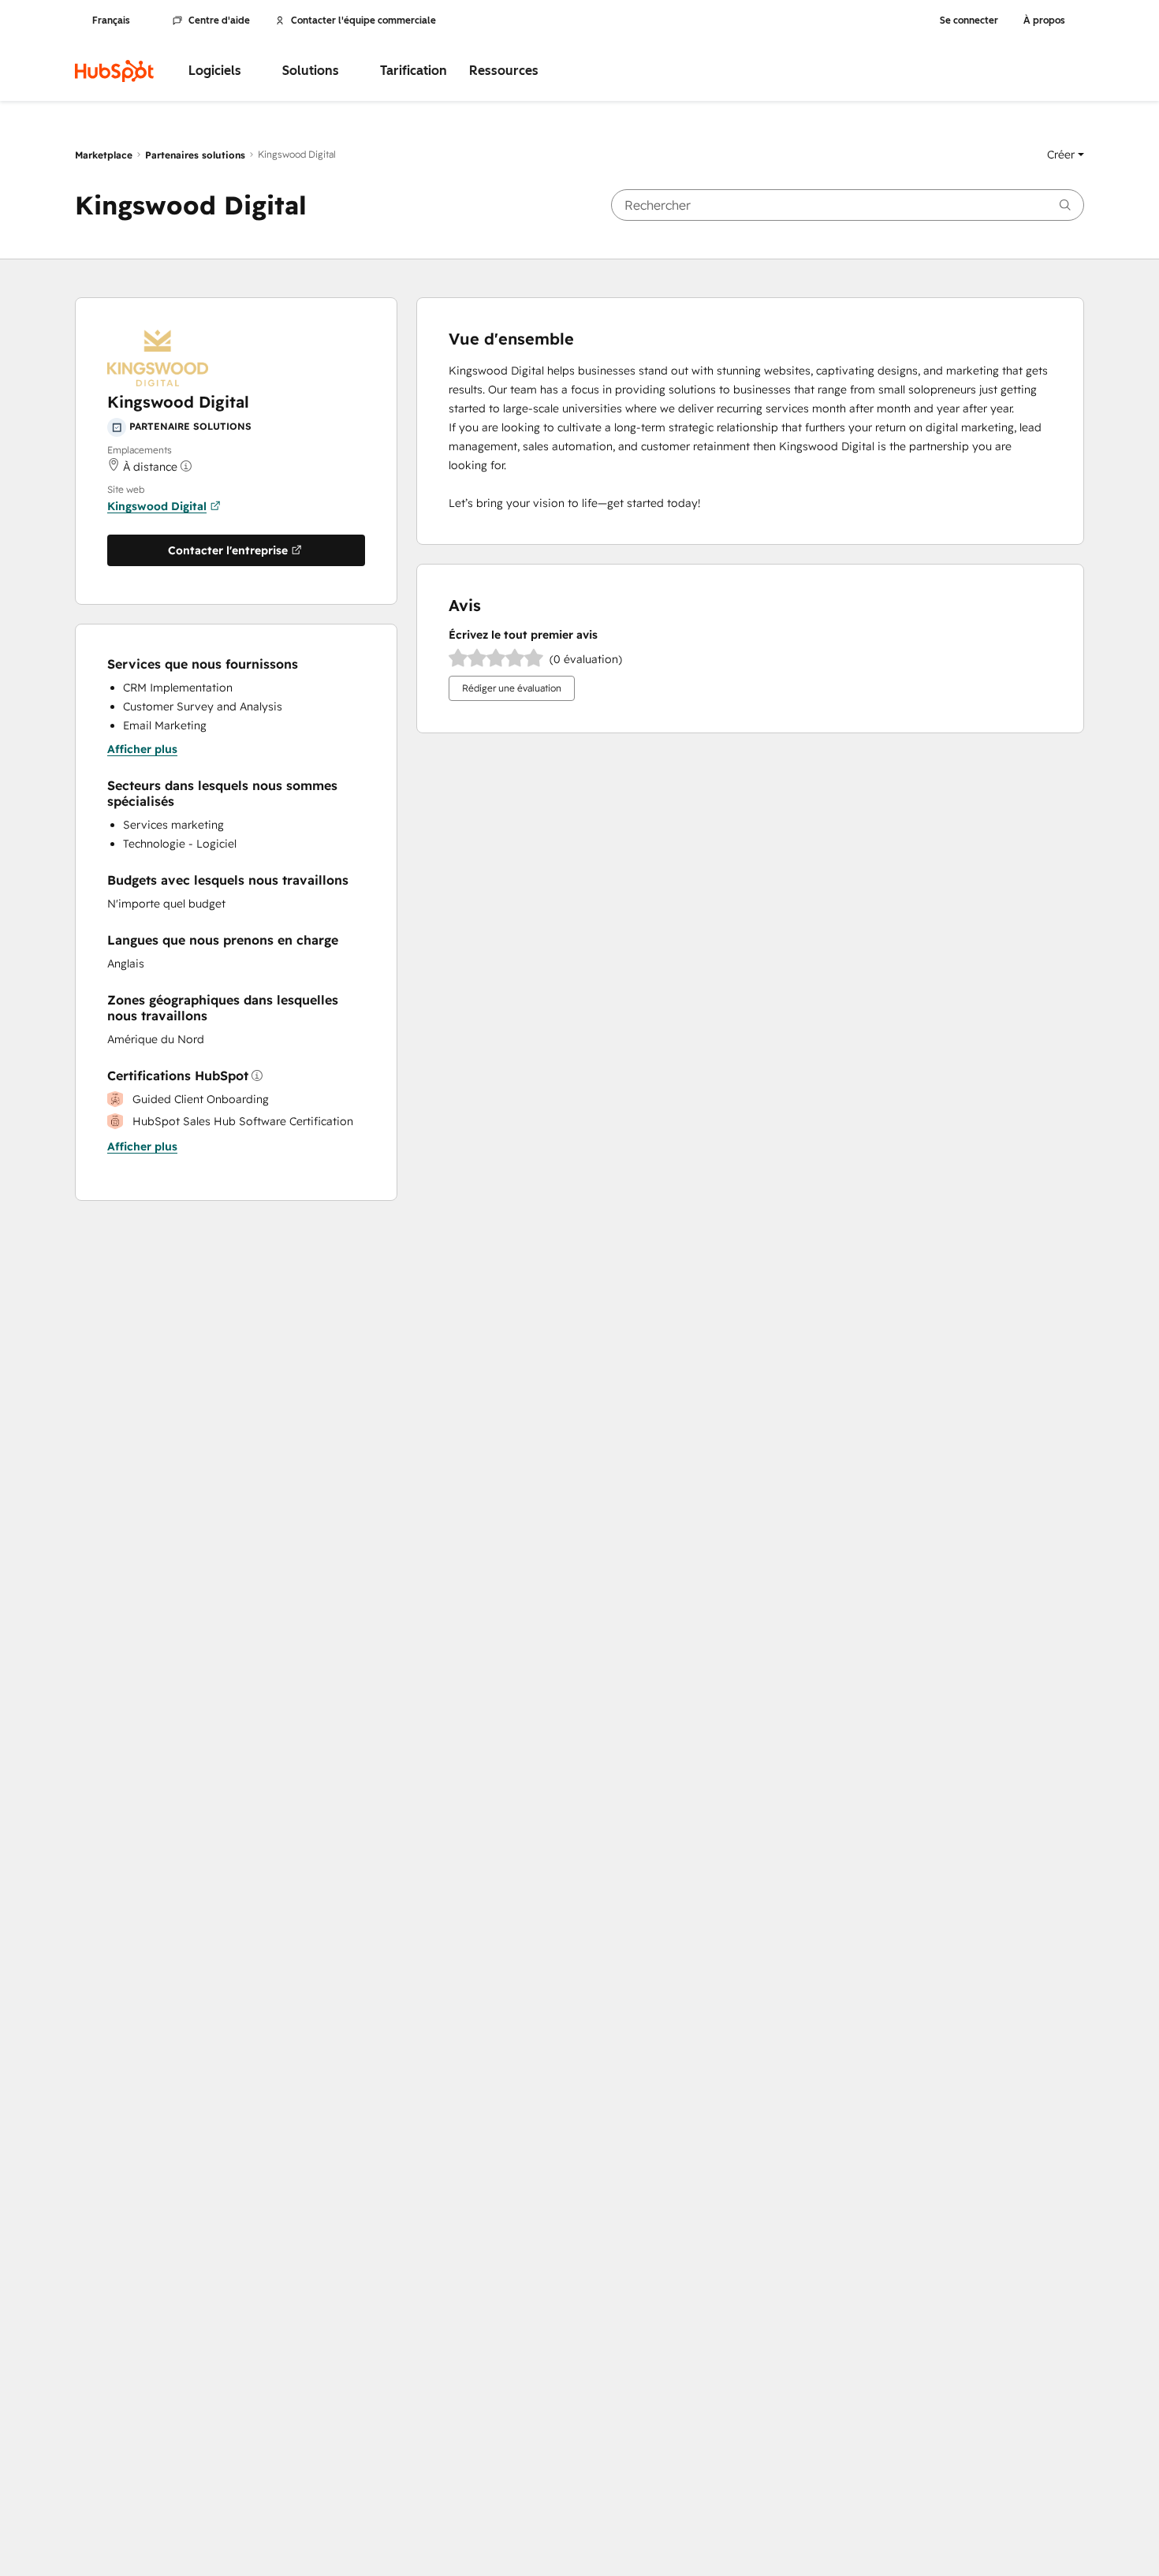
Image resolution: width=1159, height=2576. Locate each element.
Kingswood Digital (157, 506)
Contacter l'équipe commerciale (363, 21)
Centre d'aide (219, 21)
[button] (1066, 155)
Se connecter (969, 21)
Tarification (414, 71)
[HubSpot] (114, 71)
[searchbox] (848, 205)
